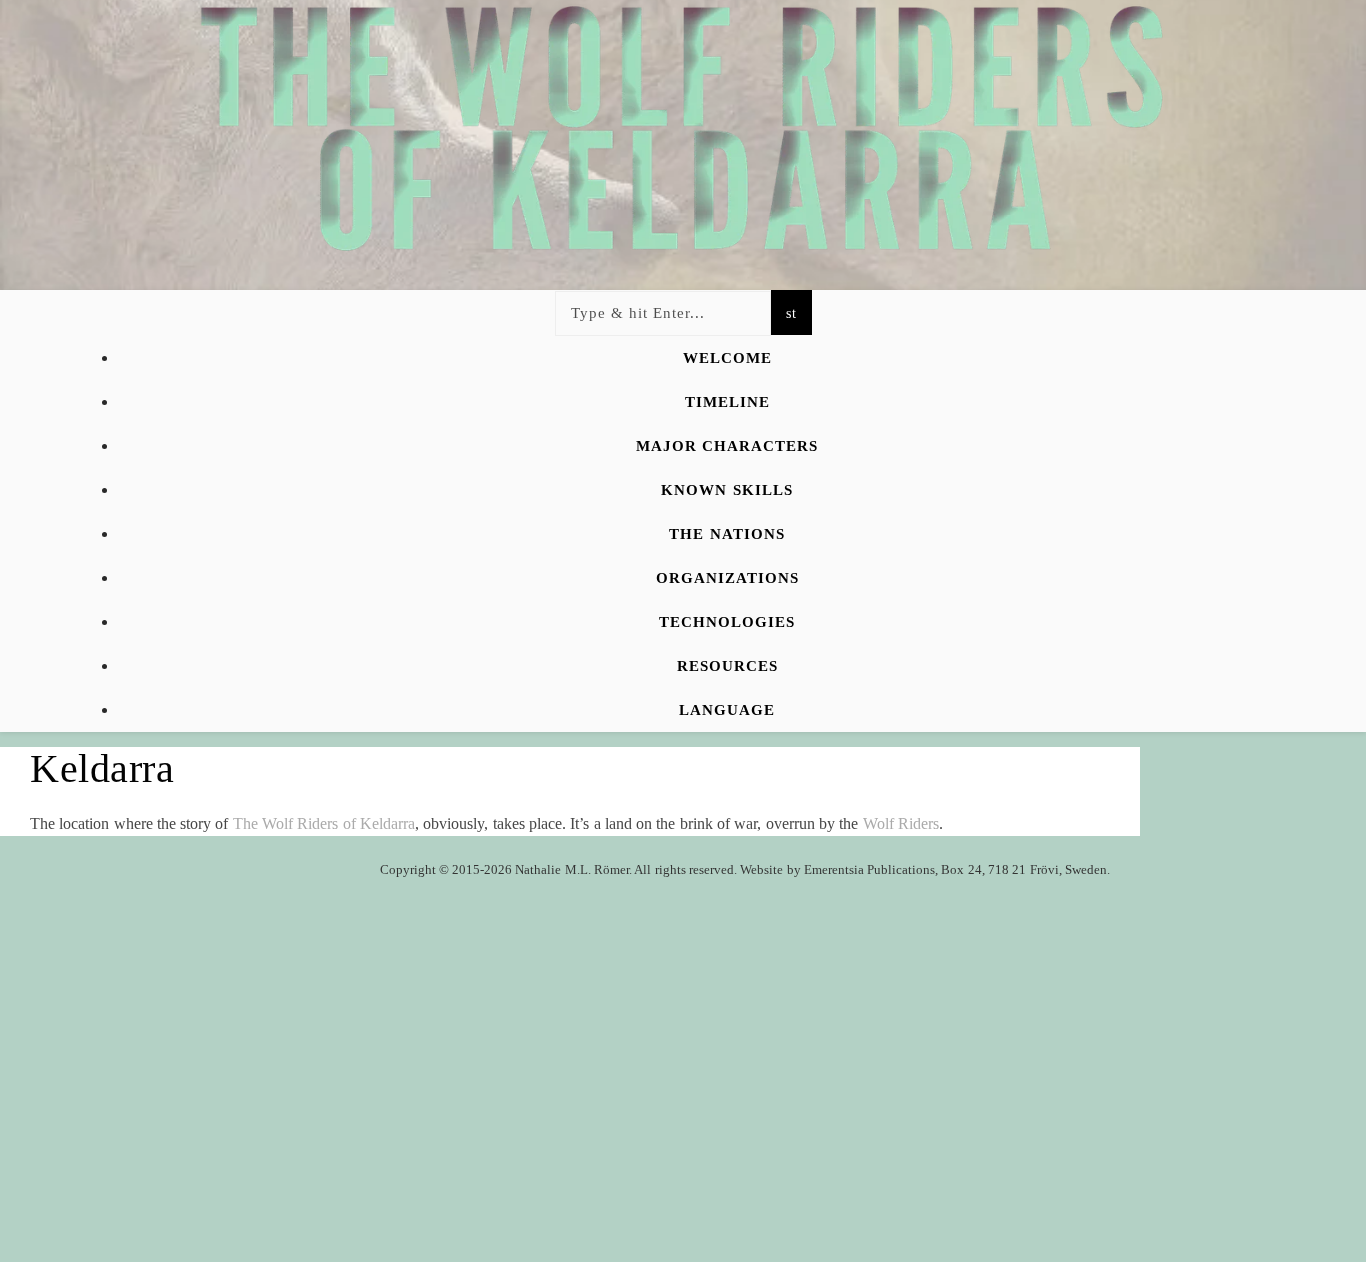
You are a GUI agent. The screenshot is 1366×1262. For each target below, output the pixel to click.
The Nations (726, 534)
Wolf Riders (901, 823)
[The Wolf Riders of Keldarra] (683, 71)
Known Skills (726, 490)
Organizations (727, 578)
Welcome (727, 358)
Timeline (727, 402)
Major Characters (727, 446)
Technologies (727, 622)
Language (727, 710)
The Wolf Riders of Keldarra (324, 823)
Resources (727, 666)
